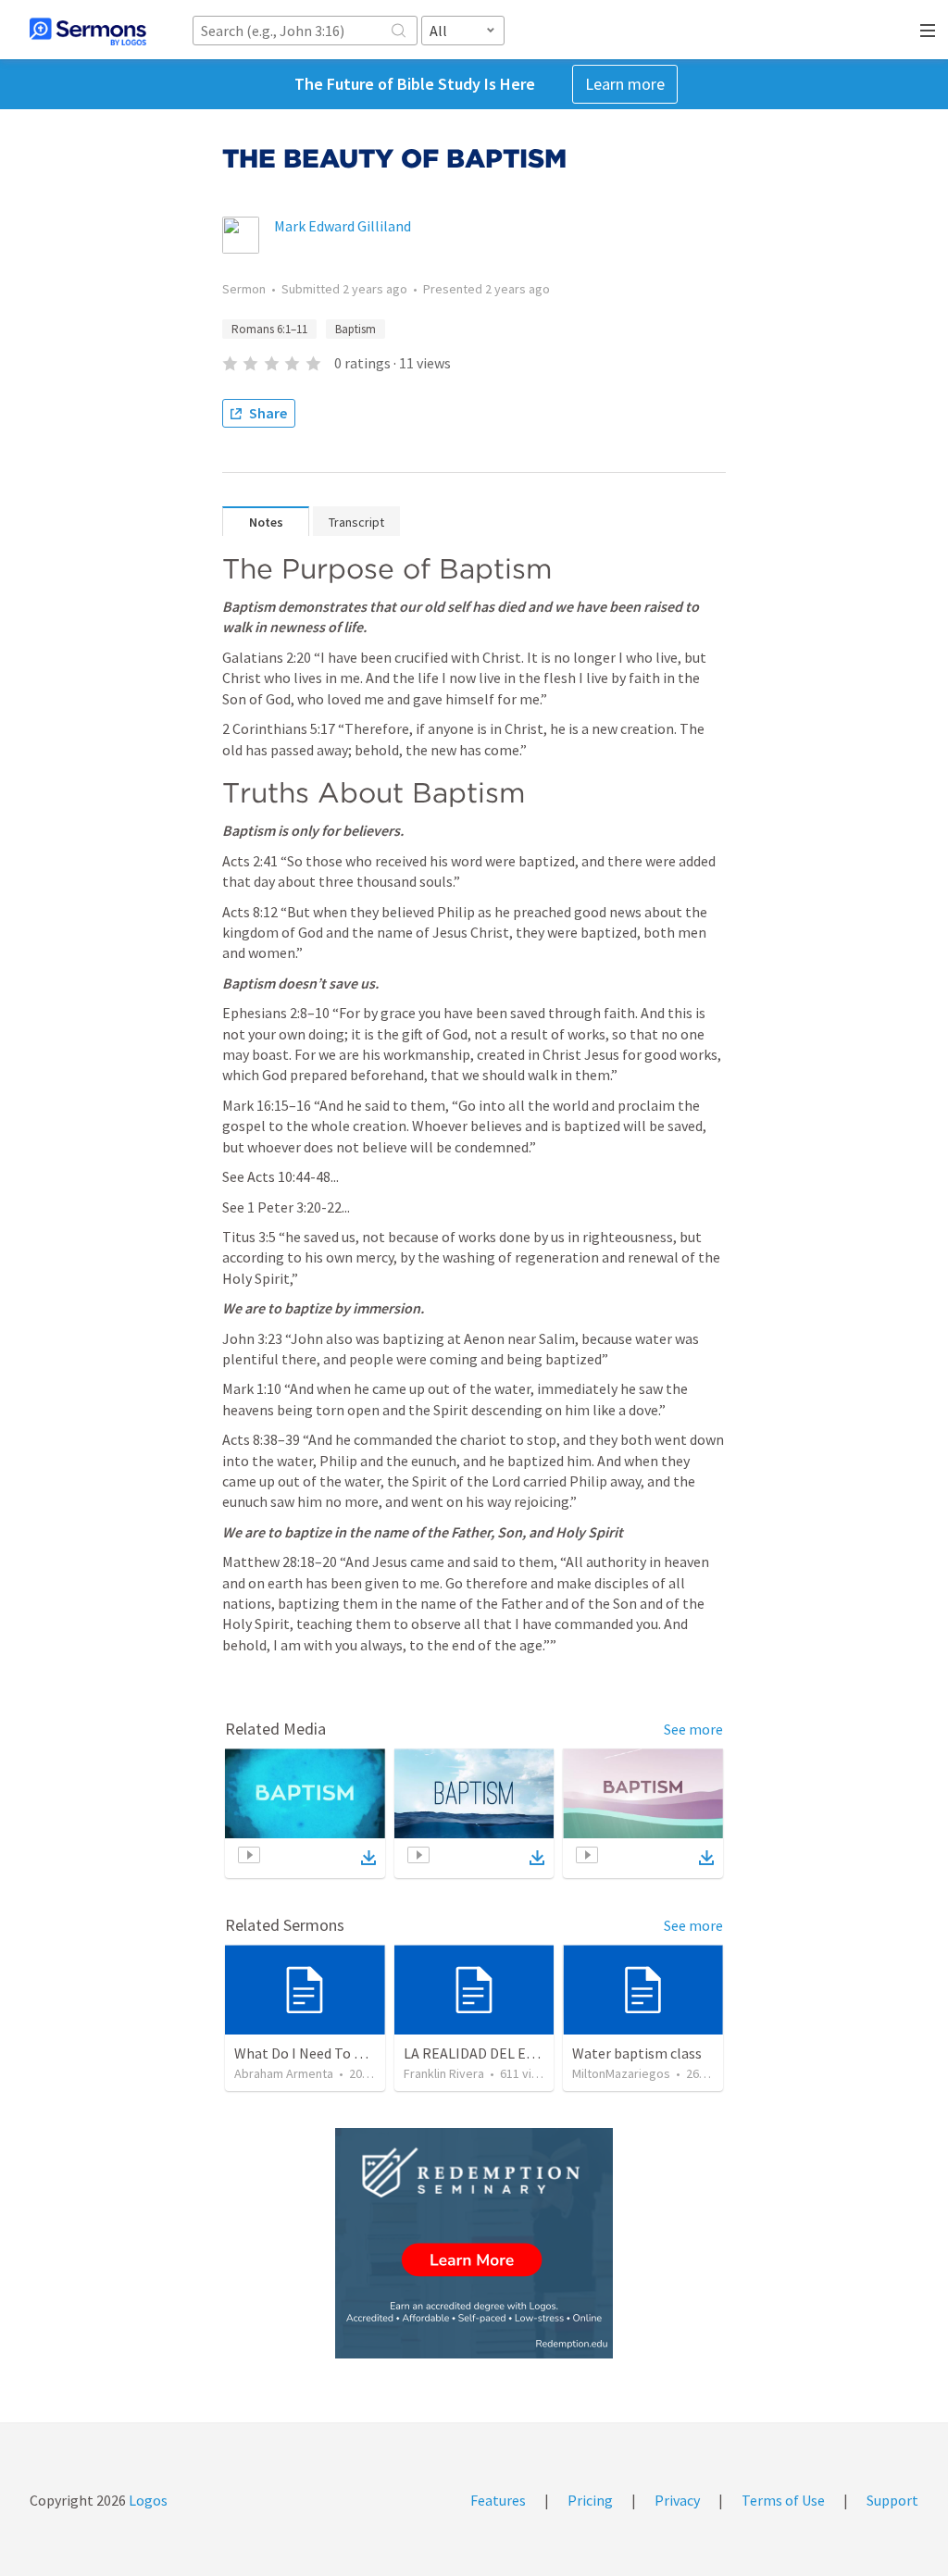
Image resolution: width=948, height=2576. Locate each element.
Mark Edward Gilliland (343, 226)
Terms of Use (783, 2500)
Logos (147, 2500)
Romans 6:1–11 (269, 329)
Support (892, 2500)
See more (693, 1729)
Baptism (355, 329)
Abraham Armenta (284, 2073)
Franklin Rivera (444, 2073)
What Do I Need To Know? (315, 2053)
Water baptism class (637, 2053)
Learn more (625, 84)
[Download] (368, 1858)
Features (498, 2500)
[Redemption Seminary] (474, 2243)
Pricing (590, 2500)
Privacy (677, 2500)
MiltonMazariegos (621, 2073)
